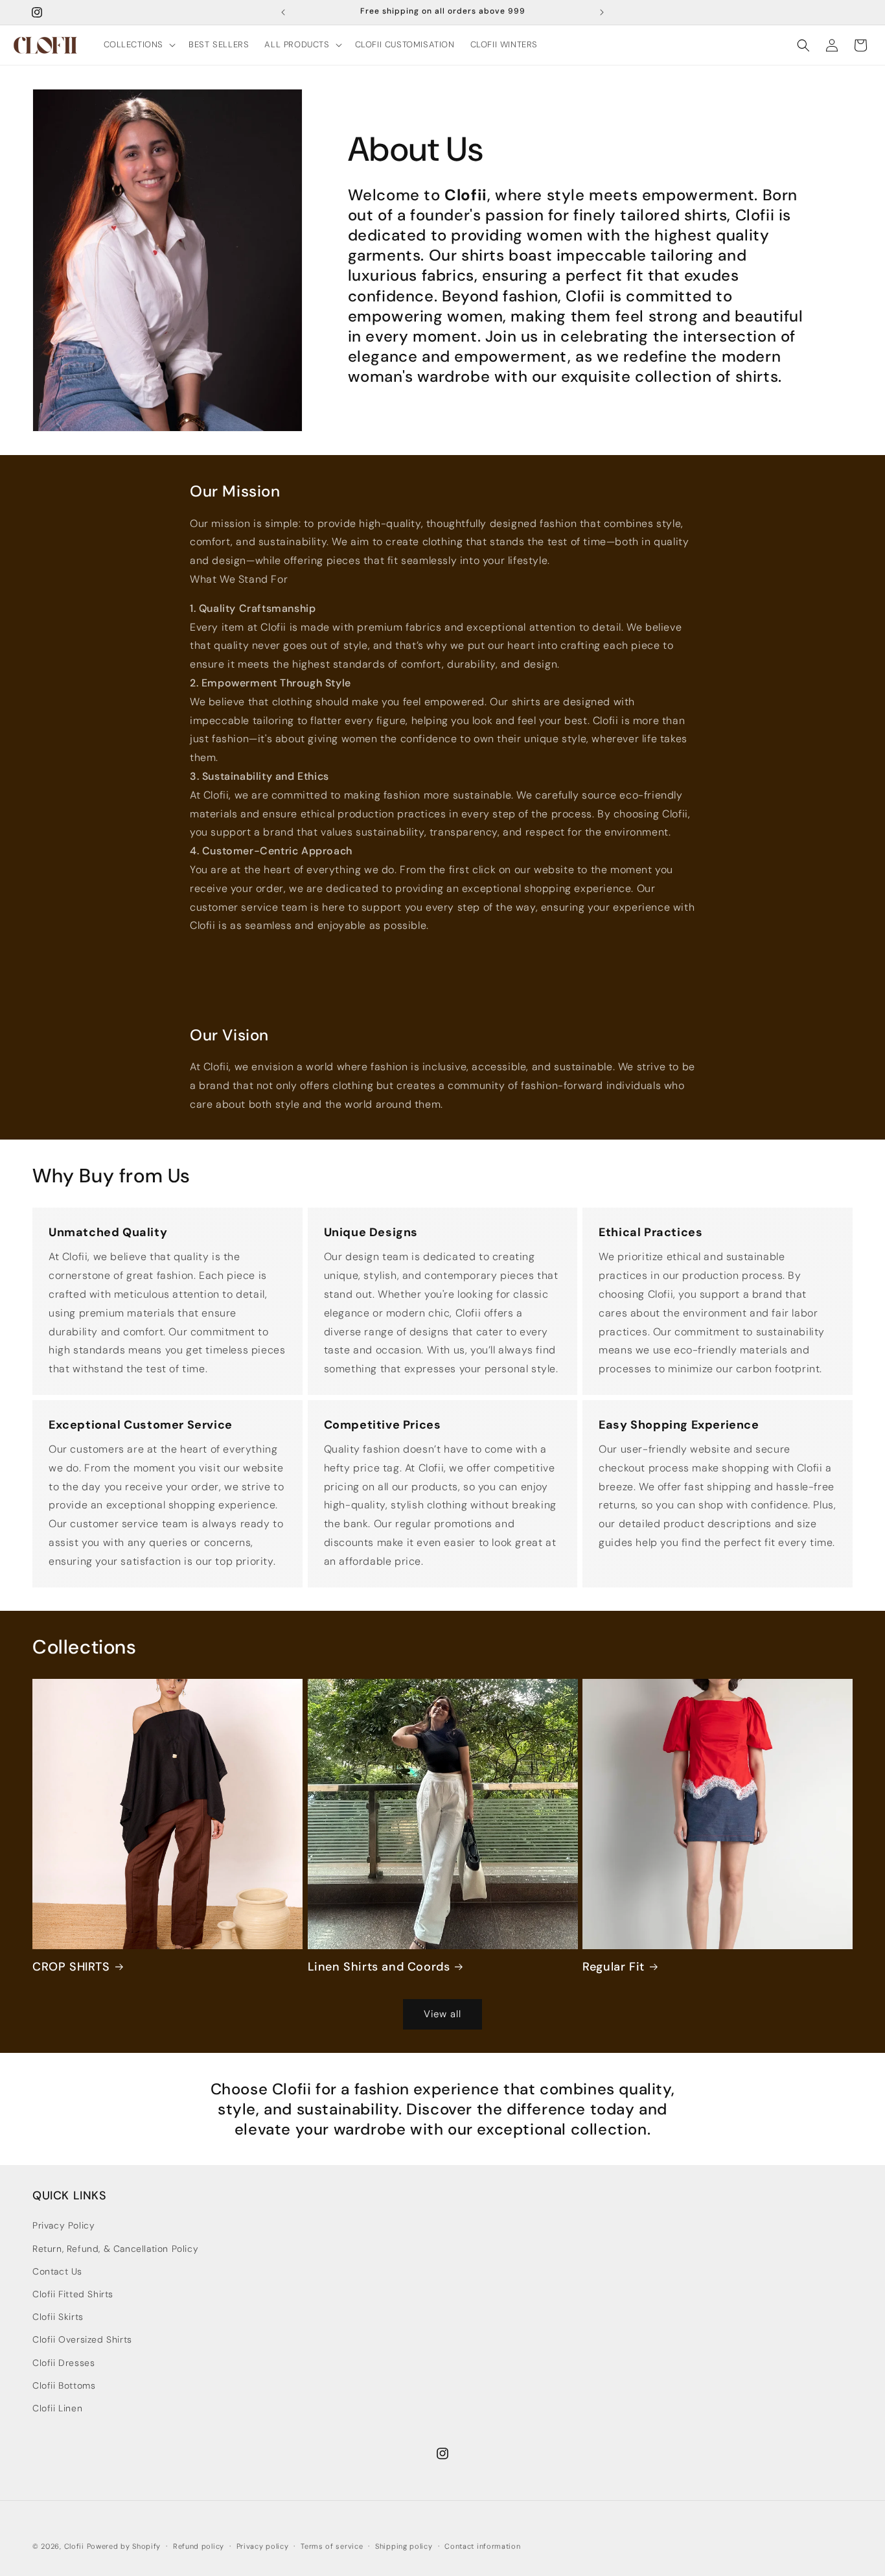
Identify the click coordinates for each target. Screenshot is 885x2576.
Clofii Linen (57, 2408)
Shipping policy (404, 2546)
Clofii (74, 2546)
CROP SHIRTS (71, 1967)
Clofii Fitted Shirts (73, 2294)
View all (442, 2014)
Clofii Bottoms (64, 2385)
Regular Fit (614, 1967)
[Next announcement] (602, 12)
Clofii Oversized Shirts (82, 2339)
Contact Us (57, 2271)
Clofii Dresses (63, 2363)
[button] (139, 45)
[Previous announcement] (283, 12)
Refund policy (199, 2546)
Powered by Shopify (124, 2546)
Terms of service (332, 2546)
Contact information (482, 2546)
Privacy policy (263, 2546)
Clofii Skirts (58, 2317)
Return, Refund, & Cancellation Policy (115, 2249)
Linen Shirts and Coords (379, 1967)
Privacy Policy (63, 2225)
